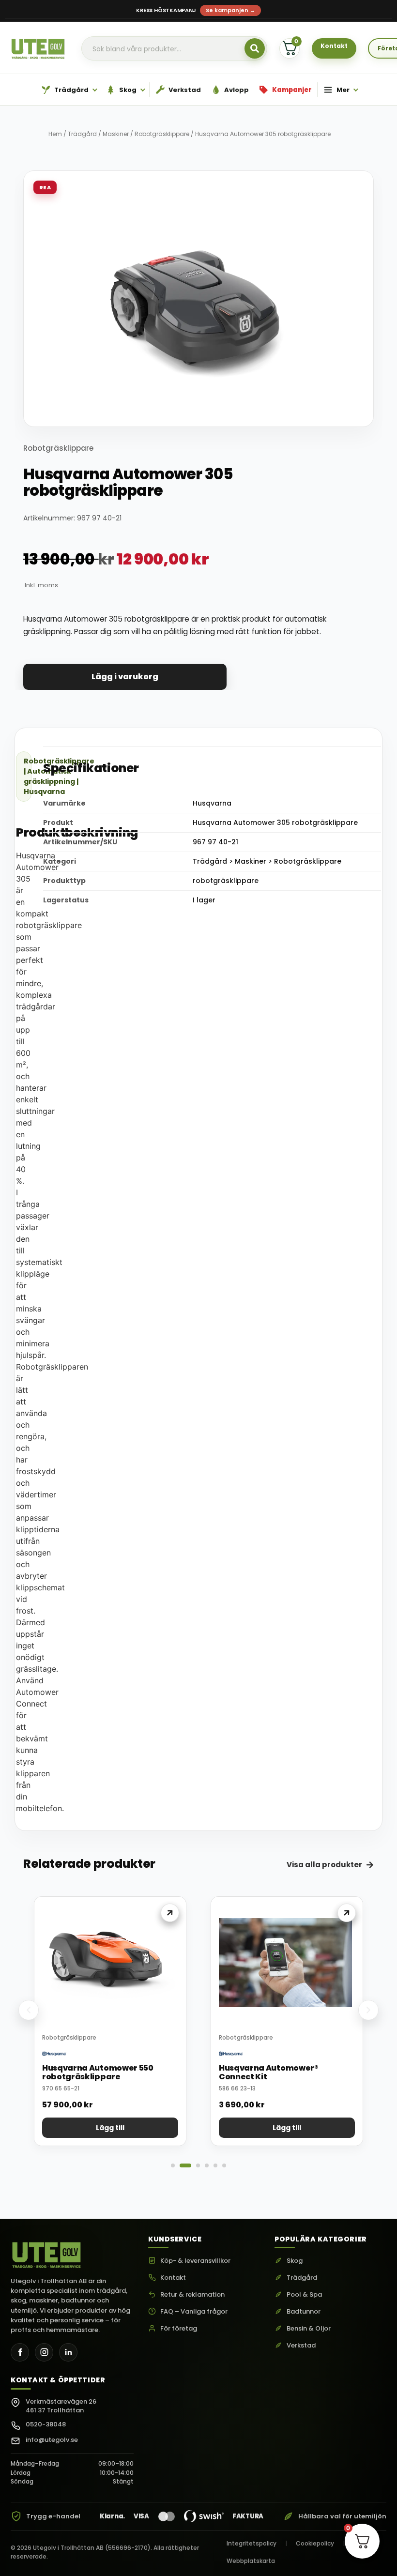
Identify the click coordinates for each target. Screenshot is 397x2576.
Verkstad (301, 2346)
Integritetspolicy (252, 2543)
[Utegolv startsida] (47, 2253)
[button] (29, 2010)
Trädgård (82, 134)
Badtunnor (304, 2312)
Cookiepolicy (315, 2543)
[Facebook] (20, 2352)
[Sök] (255, 48)
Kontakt (173, 2278)
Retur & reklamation (192, 2295)
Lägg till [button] (110, 2128)
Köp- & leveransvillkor (195, 2261)
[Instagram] (44, 2352)
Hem (55, 134)
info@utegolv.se (52, 2440)
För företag (179, 2329)
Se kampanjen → (230, 10)
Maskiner (116, 134)
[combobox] (174, 49)
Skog (295, 2261)
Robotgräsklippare (162, 134)
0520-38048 (46, 2424)
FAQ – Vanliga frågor (194, 2312)
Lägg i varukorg (125, 677)
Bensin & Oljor (309, 2329)
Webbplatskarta (251, 2561)
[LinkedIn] (68, 2352)
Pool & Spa (304, 2295)
